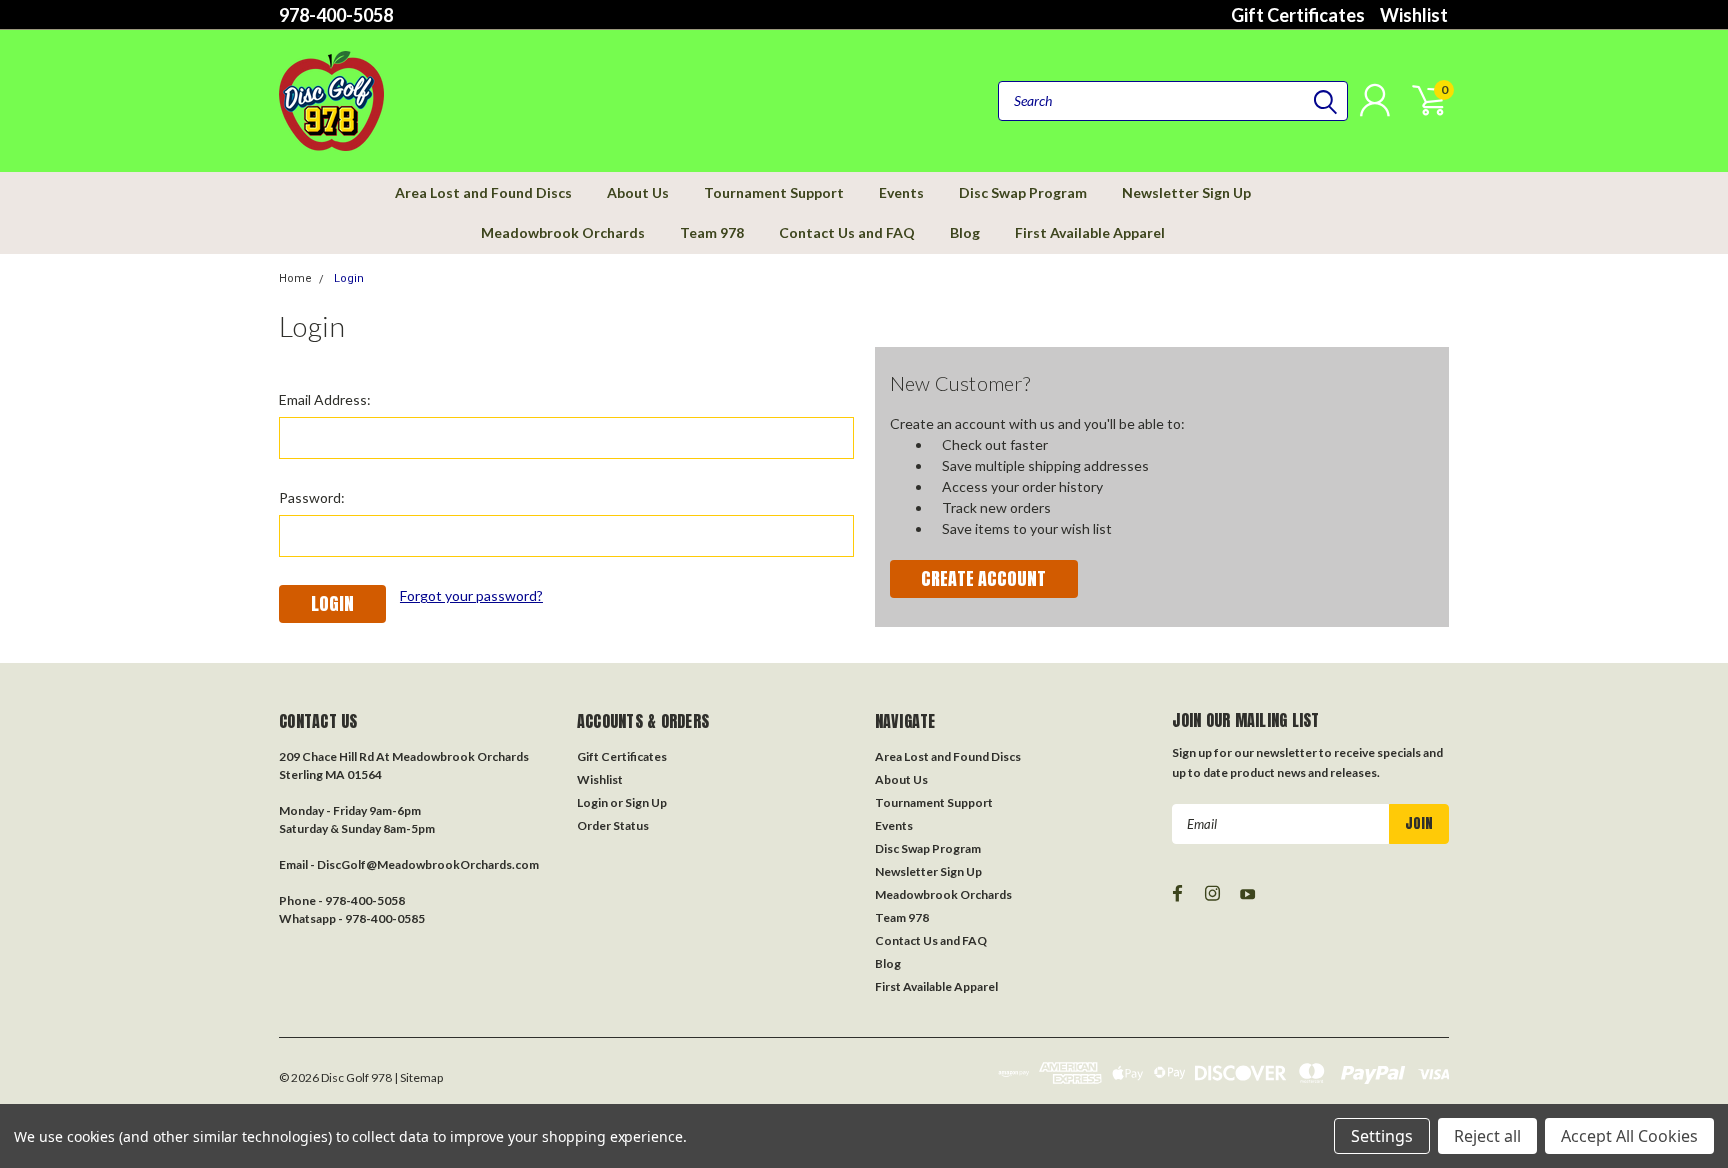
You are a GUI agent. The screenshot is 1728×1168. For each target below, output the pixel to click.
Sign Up (646, 802)
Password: (312, 497)
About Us (638, 192)
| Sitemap (418, 1077)
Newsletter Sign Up (1186, 192)
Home (295, 278)
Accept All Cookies (1629, 1136)
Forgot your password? (471, 595)
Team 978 (712, 232)
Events (901, 192)
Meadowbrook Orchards (563, 232)
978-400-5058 (336, 15)
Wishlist (1414, 15)
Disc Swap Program (1023, 192)
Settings (1382, 1136)
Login (349, 278)
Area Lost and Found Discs (483, 192)
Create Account (983, 578)
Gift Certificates (1298, 15)
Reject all (1487, 1136)
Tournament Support (774, 192)
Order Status (613, 825)
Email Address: (325, 399)
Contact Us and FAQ (847, 232)
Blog (965, 232)
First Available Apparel (1090, 232)
